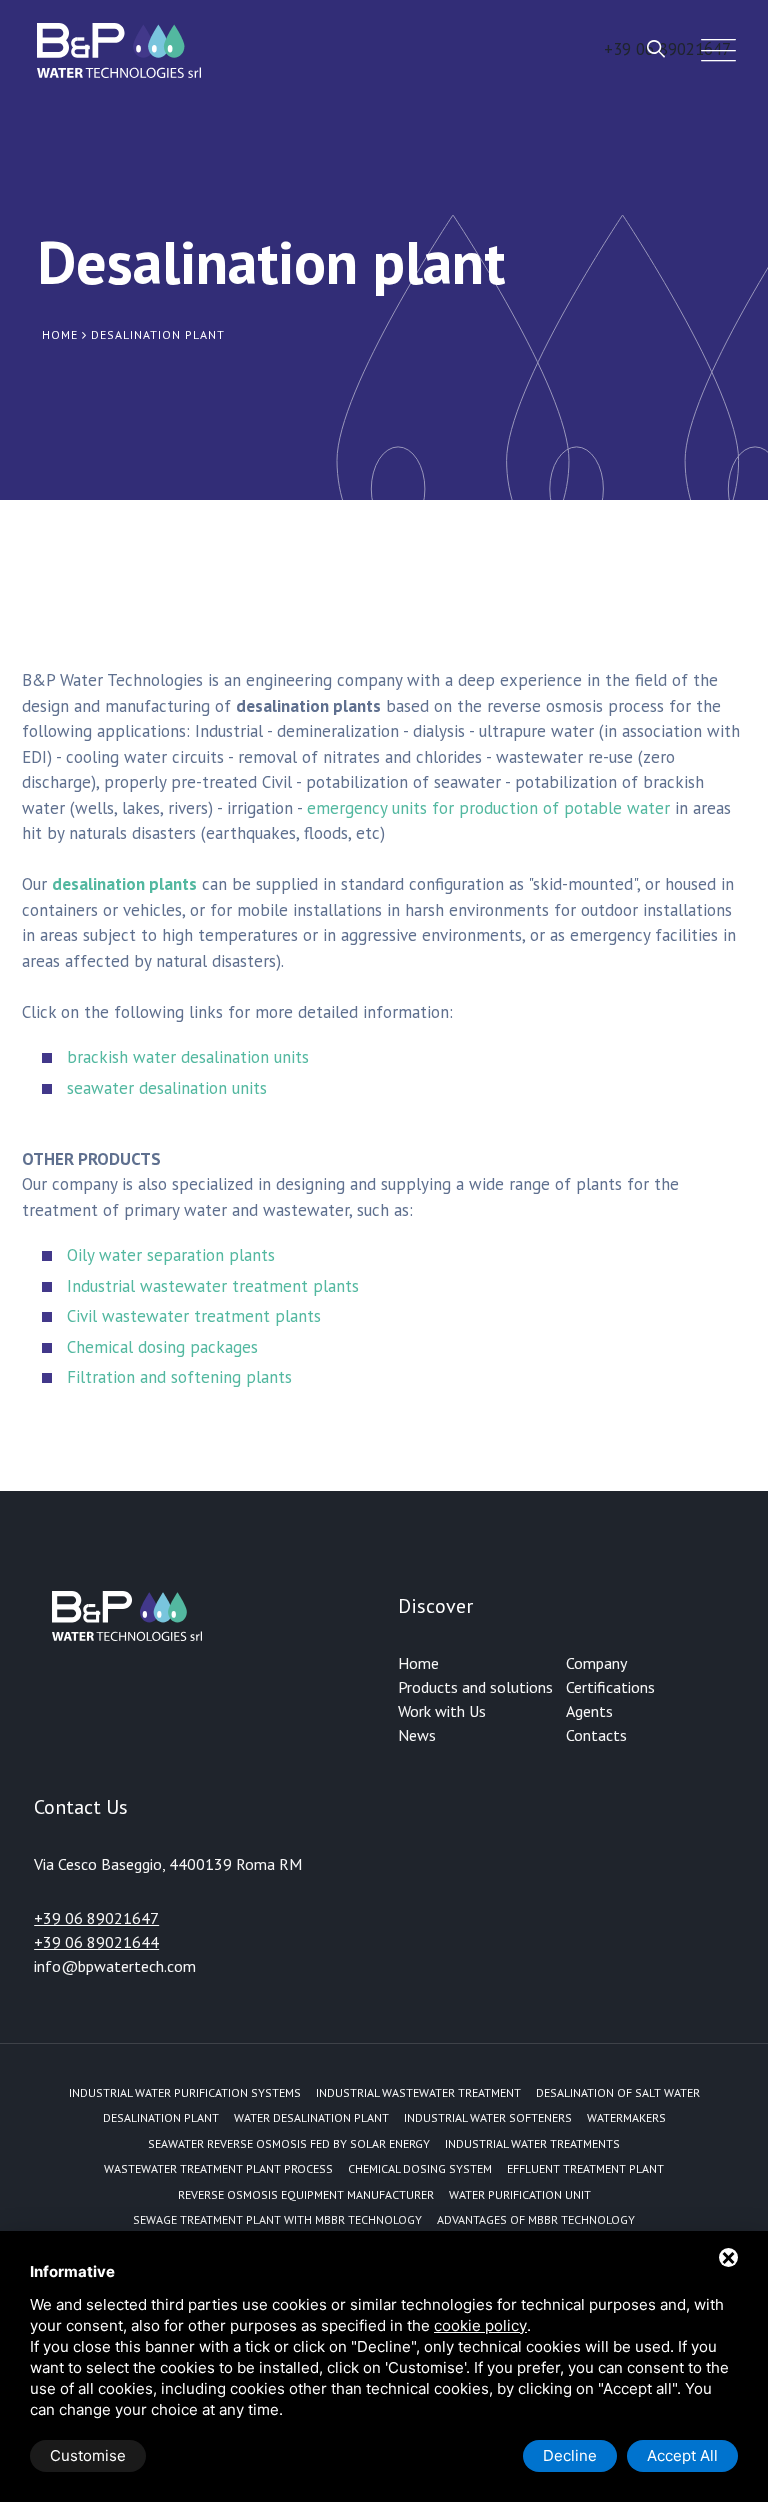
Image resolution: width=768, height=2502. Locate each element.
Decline (570, 2455)
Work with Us (442, 1711)
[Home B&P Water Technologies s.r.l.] (119, 50)
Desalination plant (161, 2117)
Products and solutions (475, 1687)
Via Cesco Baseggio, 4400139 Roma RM (168, 1864)
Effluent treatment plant (585, 2168)
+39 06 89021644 (96, 1942)
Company (596, 1663)
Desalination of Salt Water (618, 2092)
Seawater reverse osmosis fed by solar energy (289, 2143)
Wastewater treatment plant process (218, 2168)
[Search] (656, 48)
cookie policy (480, 2325)
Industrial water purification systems (185, 2092)
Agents (589, 1711)
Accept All (682, 2455)
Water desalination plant (311, 2117)
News (417, 1735)
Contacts (596, 1735)
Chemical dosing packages (162, 1347)
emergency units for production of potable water (488, 808)
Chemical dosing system (420, 2168)
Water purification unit (520, 2194)
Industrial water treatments (532, 2143)
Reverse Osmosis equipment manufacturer (306, 2194)
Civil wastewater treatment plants (194, 1316)
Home (418, 1663)
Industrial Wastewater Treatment (418, 2092)
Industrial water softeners (488, 2117)
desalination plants (124, 884)
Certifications (610, 1687)
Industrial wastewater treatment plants (213, 1286)
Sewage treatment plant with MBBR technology (277, 2219)
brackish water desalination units (188, 1057)
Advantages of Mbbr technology (536, 2219)
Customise (88, 2455)
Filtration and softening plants (179, 1377)
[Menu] (714, 50)
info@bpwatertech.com (115, 1966)
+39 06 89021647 (96, 1918)
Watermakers (626, 2117)
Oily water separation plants (171, 1255)
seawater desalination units (167, 1088)
